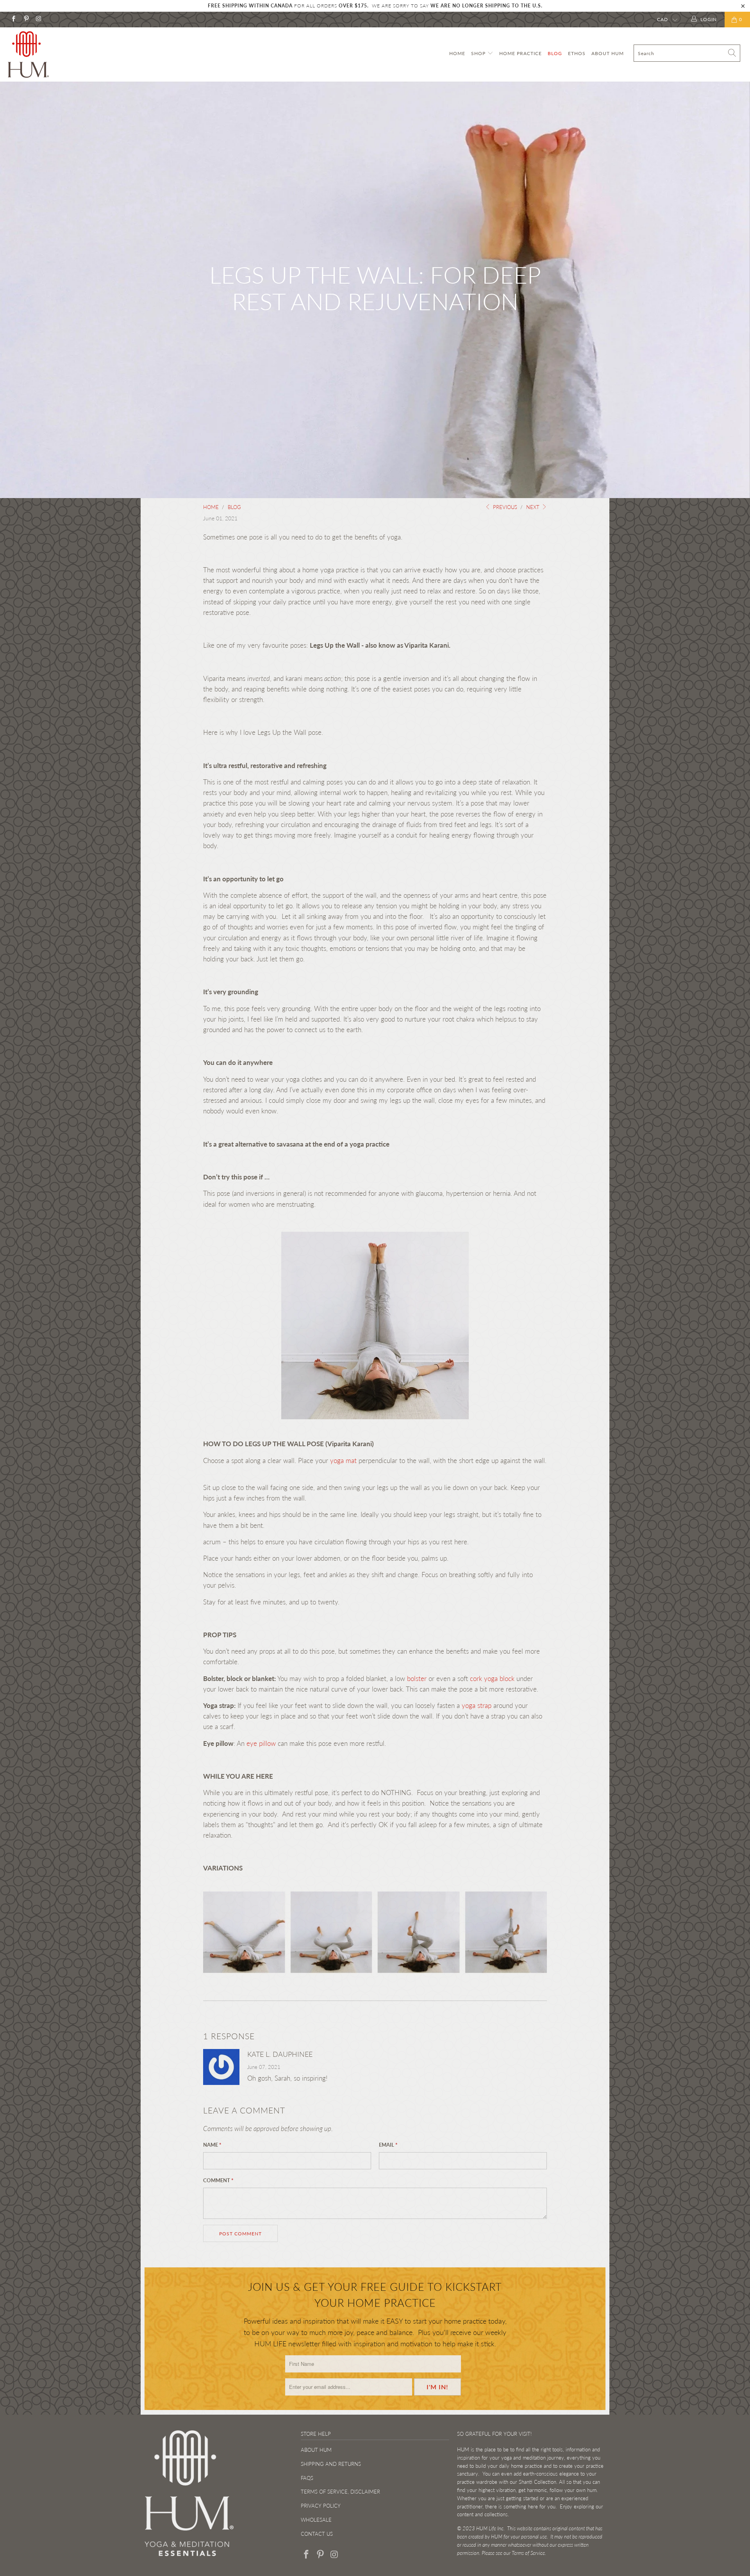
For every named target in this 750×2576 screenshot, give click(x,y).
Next (534, 507)
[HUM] (64, 54)
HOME (457, 53)
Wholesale (316, 2520)
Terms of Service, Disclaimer (340, 2492)
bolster (416, 1678)
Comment (218, 2180)
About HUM (608, 53)
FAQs (307, 2478)
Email (388, 2145)
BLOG (555, 53)
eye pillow (261, 1743)
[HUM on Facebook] (13, 19)
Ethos (577, 53)
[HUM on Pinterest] (26, 19)
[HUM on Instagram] (38, 19)
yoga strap (477, 1705)
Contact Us (317, 2534)
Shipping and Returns (331, 2464)
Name (212, 2145)
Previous (504, 507)
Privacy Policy (321, 2506)
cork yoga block (492, 1678)
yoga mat (343, 1460)
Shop (479, 53)
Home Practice (521, 53)
